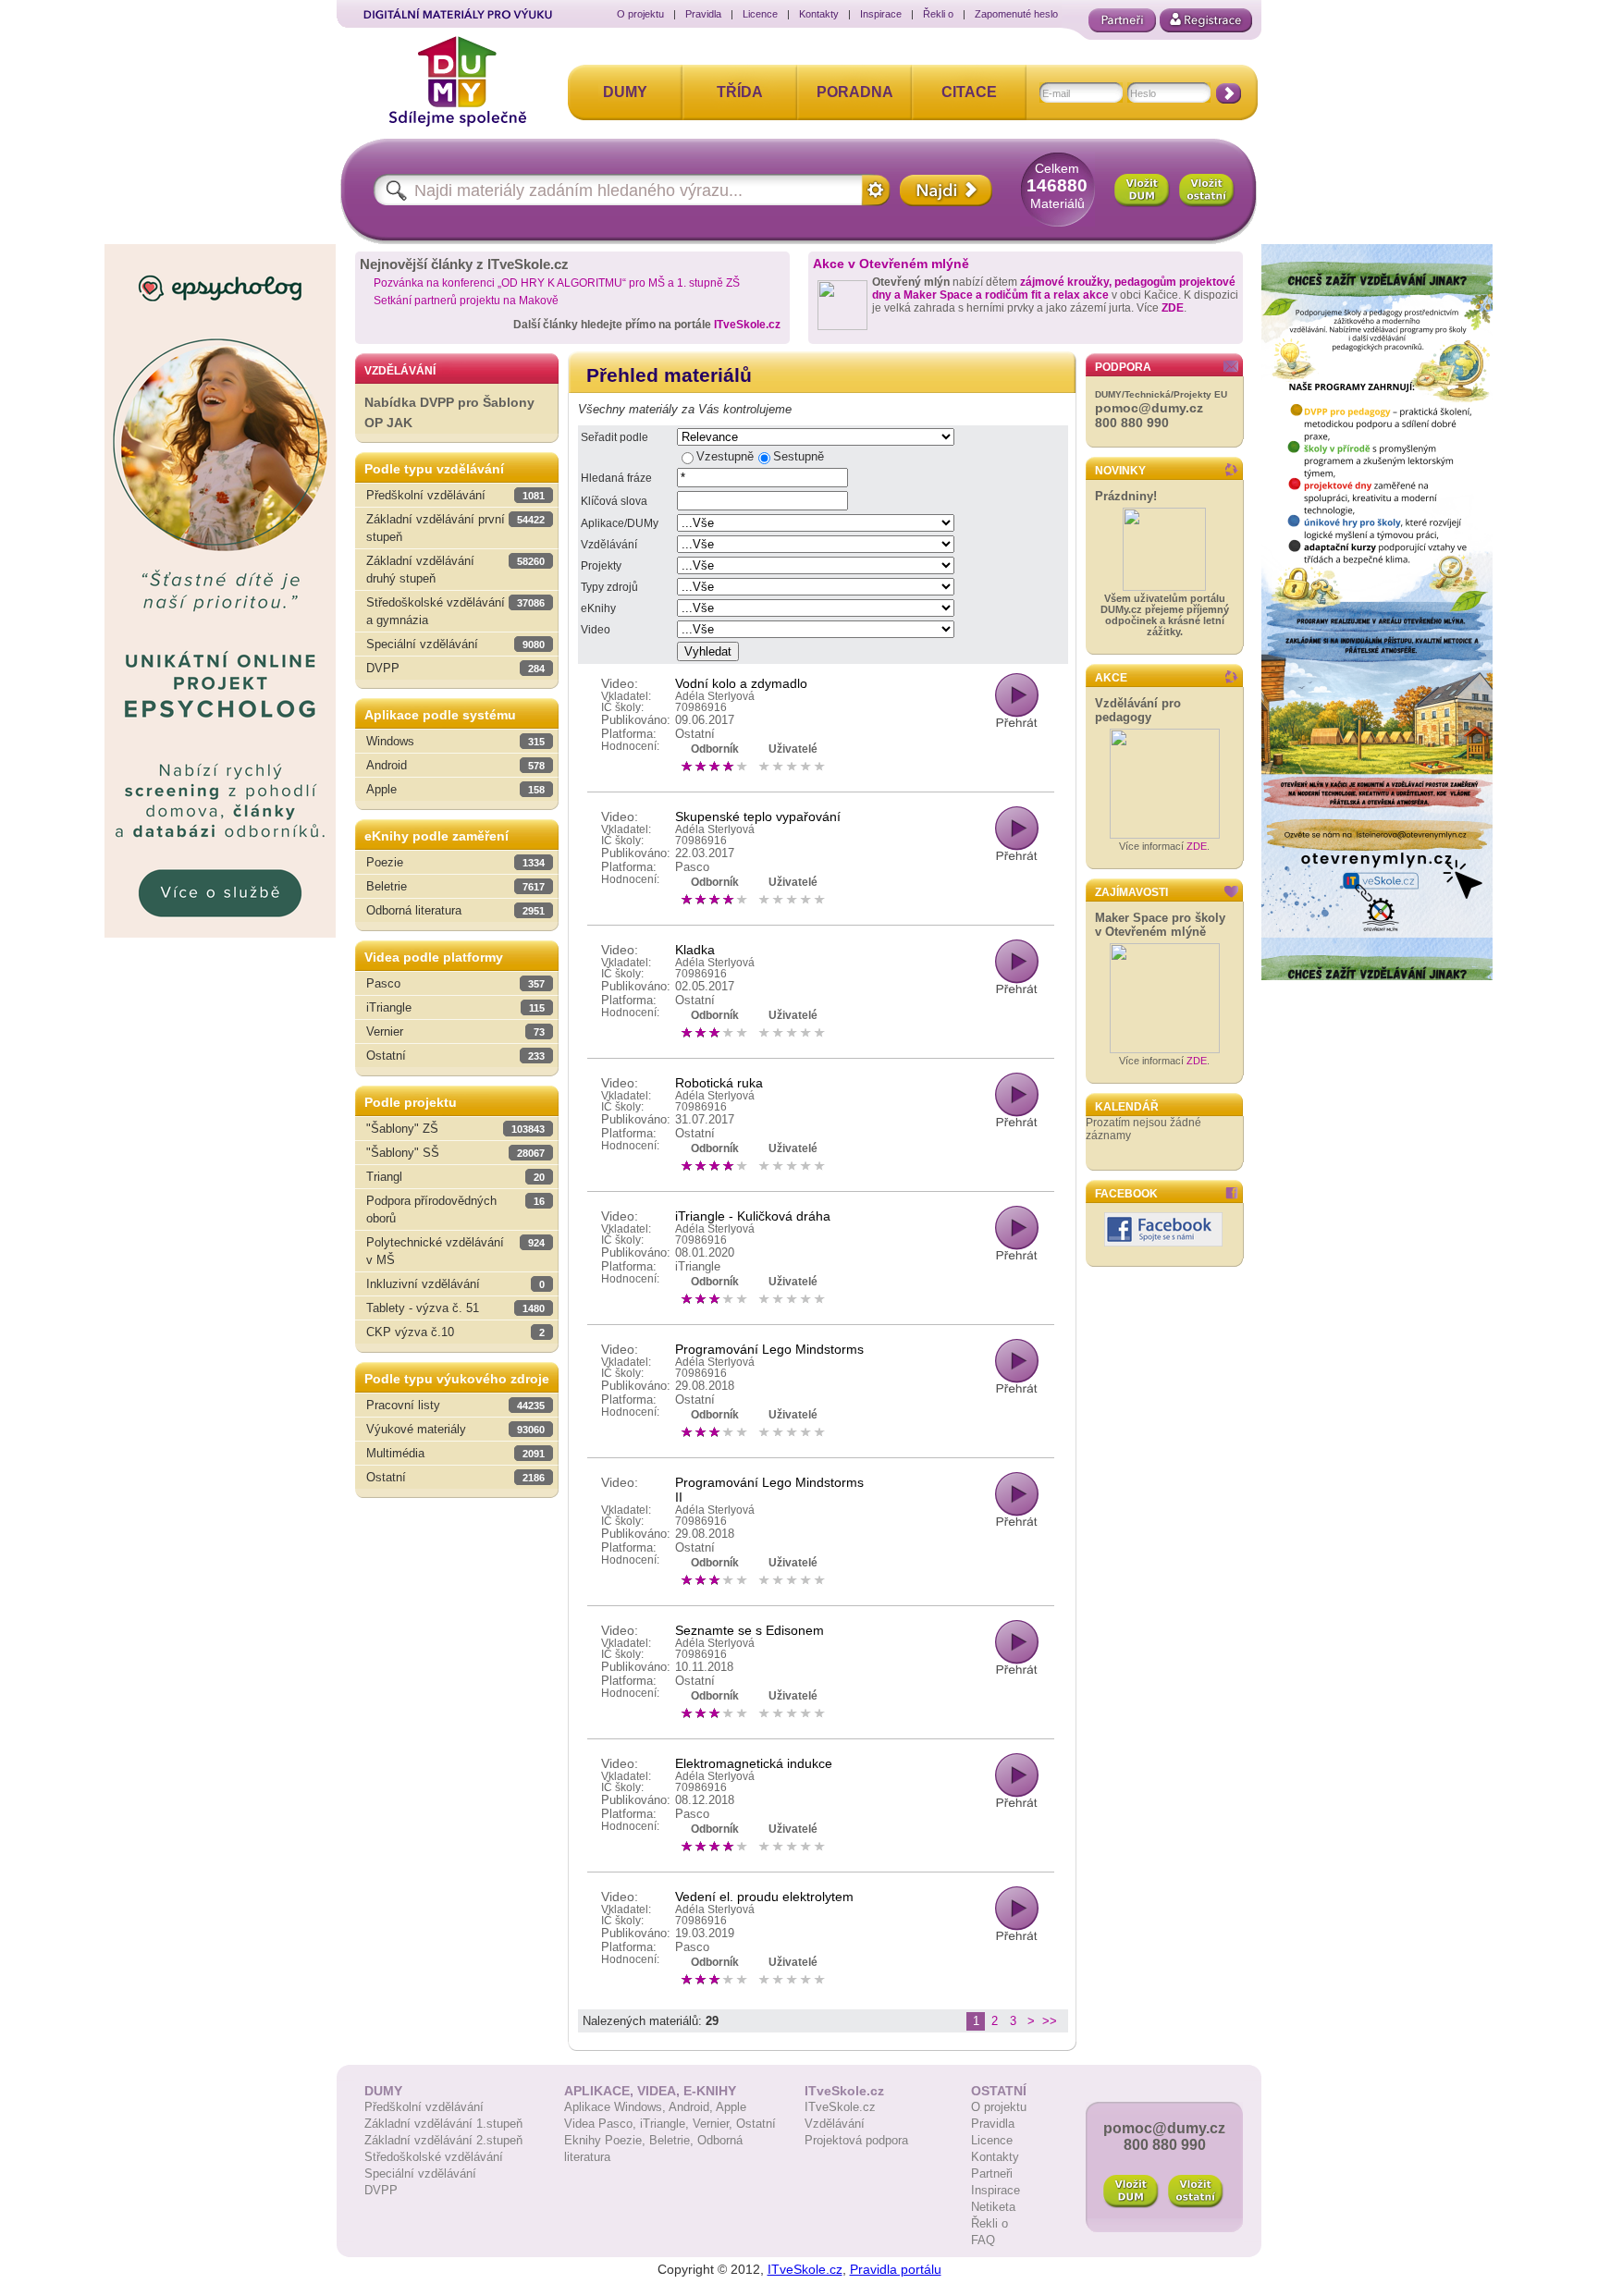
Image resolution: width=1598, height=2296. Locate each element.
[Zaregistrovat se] (1206, 20)
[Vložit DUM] (1142, 190)
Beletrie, (673, 2140)
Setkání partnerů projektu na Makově (466, 301)
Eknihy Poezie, (607, 2140)
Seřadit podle (615, 437)
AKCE (1111, 678)
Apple (731, 2107)
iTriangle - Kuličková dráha (753, 1216)
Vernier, (714, 2124)
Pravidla (703, 14)
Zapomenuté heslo (1016, 14)
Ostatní (756, 2124)
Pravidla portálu (896, 2269)
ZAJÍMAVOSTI (1131, 892)
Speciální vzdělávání (420, 2173)
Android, (692, 2107)
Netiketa (993, 2207)
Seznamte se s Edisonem (750, 1630)
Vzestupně (725, 456)
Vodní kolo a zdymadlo (741, 683)
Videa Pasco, (602, 2124)
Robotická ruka (719, 1083)
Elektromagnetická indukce (754, 1763)
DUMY (625, 92)
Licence (760, 14)
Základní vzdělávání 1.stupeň (443, 2124)
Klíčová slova (614, 501)
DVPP (381, 2190)
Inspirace (881, 14)
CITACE (969, 92)
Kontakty (819, 14)
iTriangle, (666, 2124)
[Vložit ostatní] (1207, 190)
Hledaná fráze (616, 478)
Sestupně (799, 456)
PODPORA (1123, 367)
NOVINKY (1120, 471)
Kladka (695, 950)
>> (1050, 2021)
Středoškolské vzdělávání (434, 2157)
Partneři (992, 2173)
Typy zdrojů (609, 587)
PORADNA (855, 92)
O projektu (640, 14)
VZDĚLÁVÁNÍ (400, 371)
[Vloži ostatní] (1196, 2192)
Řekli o (938, 14)
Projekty (601, 566)
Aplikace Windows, (616, 2107)
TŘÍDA (740, 92)
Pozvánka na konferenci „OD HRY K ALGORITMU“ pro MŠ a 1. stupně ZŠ (557, 283)
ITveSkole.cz (747, 325)
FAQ (983, 2240)
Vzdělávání (609, 545)
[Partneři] (1122, 20)
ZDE (1173, 308)
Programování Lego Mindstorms (769, 1349)
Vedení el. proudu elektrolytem (764, 1897)
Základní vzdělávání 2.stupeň (443, 2140)
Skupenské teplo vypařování (758, 816)
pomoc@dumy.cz (1149, 408)
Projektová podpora (856, 2140)
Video (596, 630)
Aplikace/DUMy (620, 523)
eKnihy (598, 608)
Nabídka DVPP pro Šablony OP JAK (449, 413)
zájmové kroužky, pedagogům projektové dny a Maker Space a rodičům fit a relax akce (1054, 289)
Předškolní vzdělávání (424, 2107)
